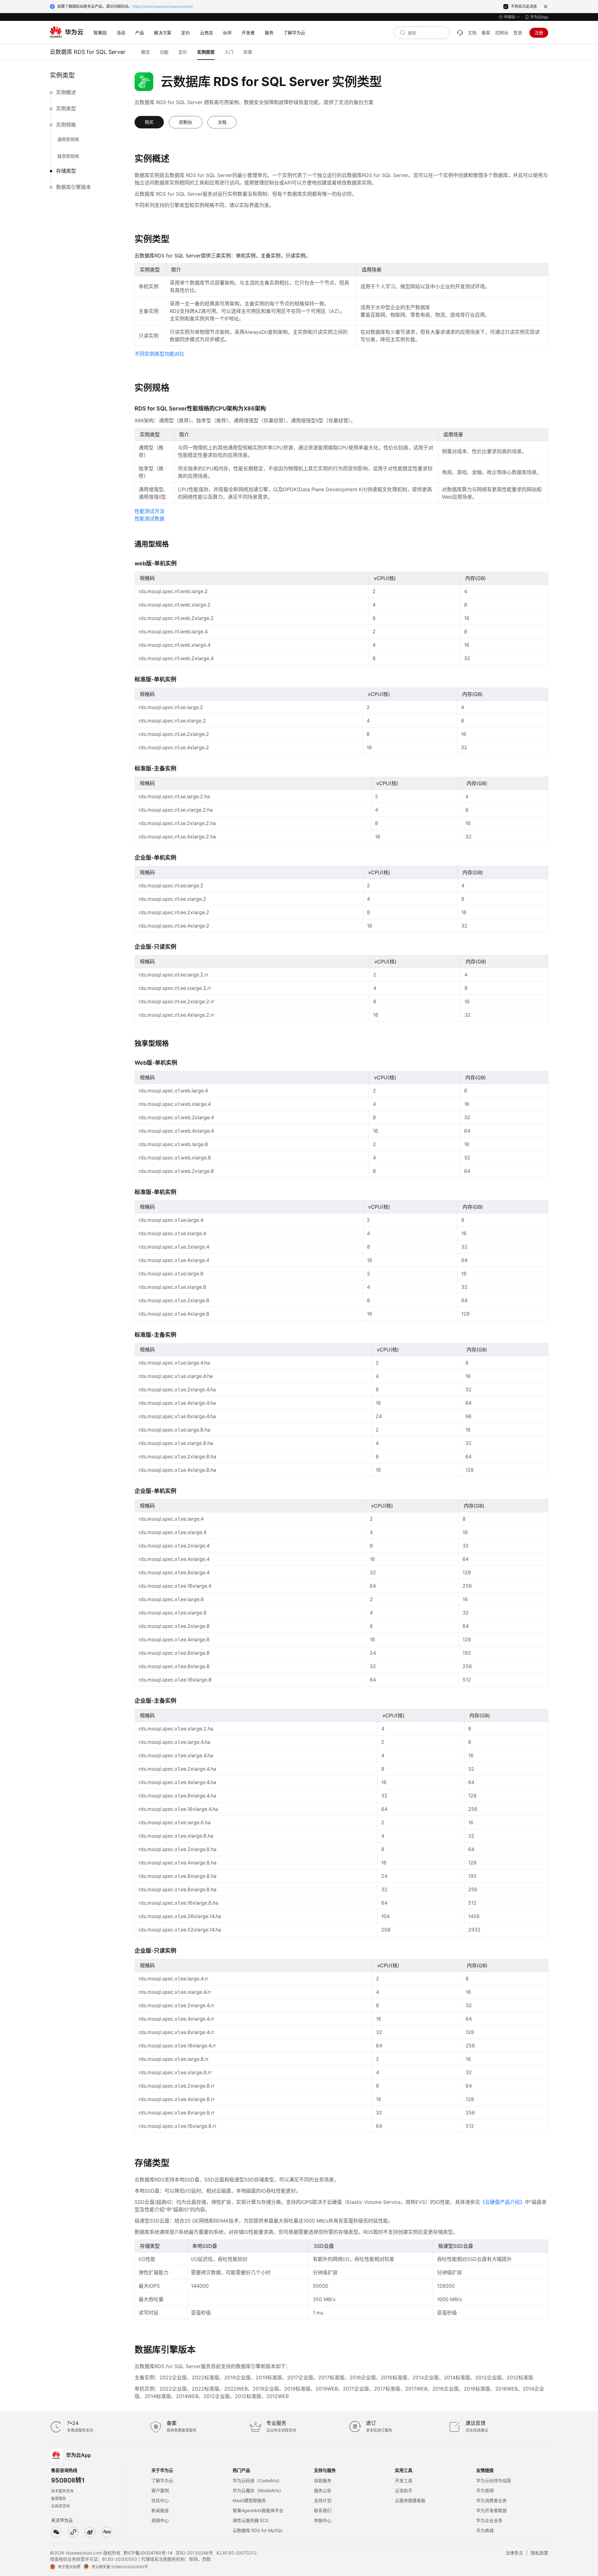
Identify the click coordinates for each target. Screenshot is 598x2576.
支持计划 (323, 2500)
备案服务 (59, 2499)
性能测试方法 (149, 511)
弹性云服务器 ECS (251, 2520)
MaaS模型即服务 (249, 2500)
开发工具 (404, 2480)
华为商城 (485, 2530)
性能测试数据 (149, 519)
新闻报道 (160, 2510)
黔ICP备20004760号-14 (148, 2553)
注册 (539, 33)
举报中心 (323, 2520)
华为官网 (485, 2490)
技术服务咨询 (62, 2491)
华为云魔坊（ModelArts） (258, 2490)
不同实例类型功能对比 (159, 354)
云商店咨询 (60, 2506)
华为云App (539, 17)
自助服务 (323, 2480)
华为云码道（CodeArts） (257, 2480)
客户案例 (160, 2490)
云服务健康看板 (410, 2500)
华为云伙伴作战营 (494, 2480)
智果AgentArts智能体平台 (258, 2510)
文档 (472, 33)
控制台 (502, 33)
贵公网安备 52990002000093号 (120, 2567)
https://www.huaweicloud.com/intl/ (162, 6)
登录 (518, 33)
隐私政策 (539, 2553)
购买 (149, 122)
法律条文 (514, 2553)
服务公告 (323, 2490)
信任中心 (160, 2500)
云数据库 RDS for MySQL (258, 2530)
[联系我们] (460, 33)
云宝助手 (404, 2490)
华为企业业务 (489, 2520)
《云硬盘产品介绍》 (502, 2202)
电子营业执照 (69, 2567)
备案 (486, 33)
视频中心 (160, 2520)
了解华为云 (162, 2480)
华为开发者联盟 (491, 2510)
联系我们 (323, 2510)
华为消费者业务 (491, 2500)
